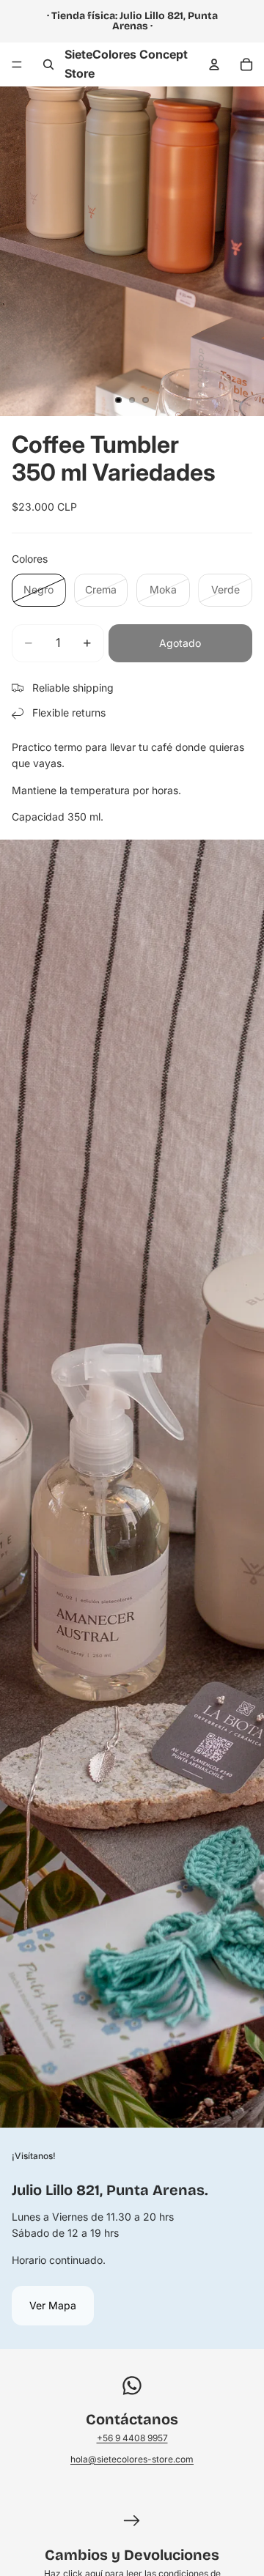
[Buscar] (48, 64)
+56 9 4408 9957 (132, 2438)
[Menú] (17, 64)
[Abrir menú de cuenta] (214, 64)
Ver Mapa (53, 2305)
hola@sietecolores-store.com (132, 2459)
